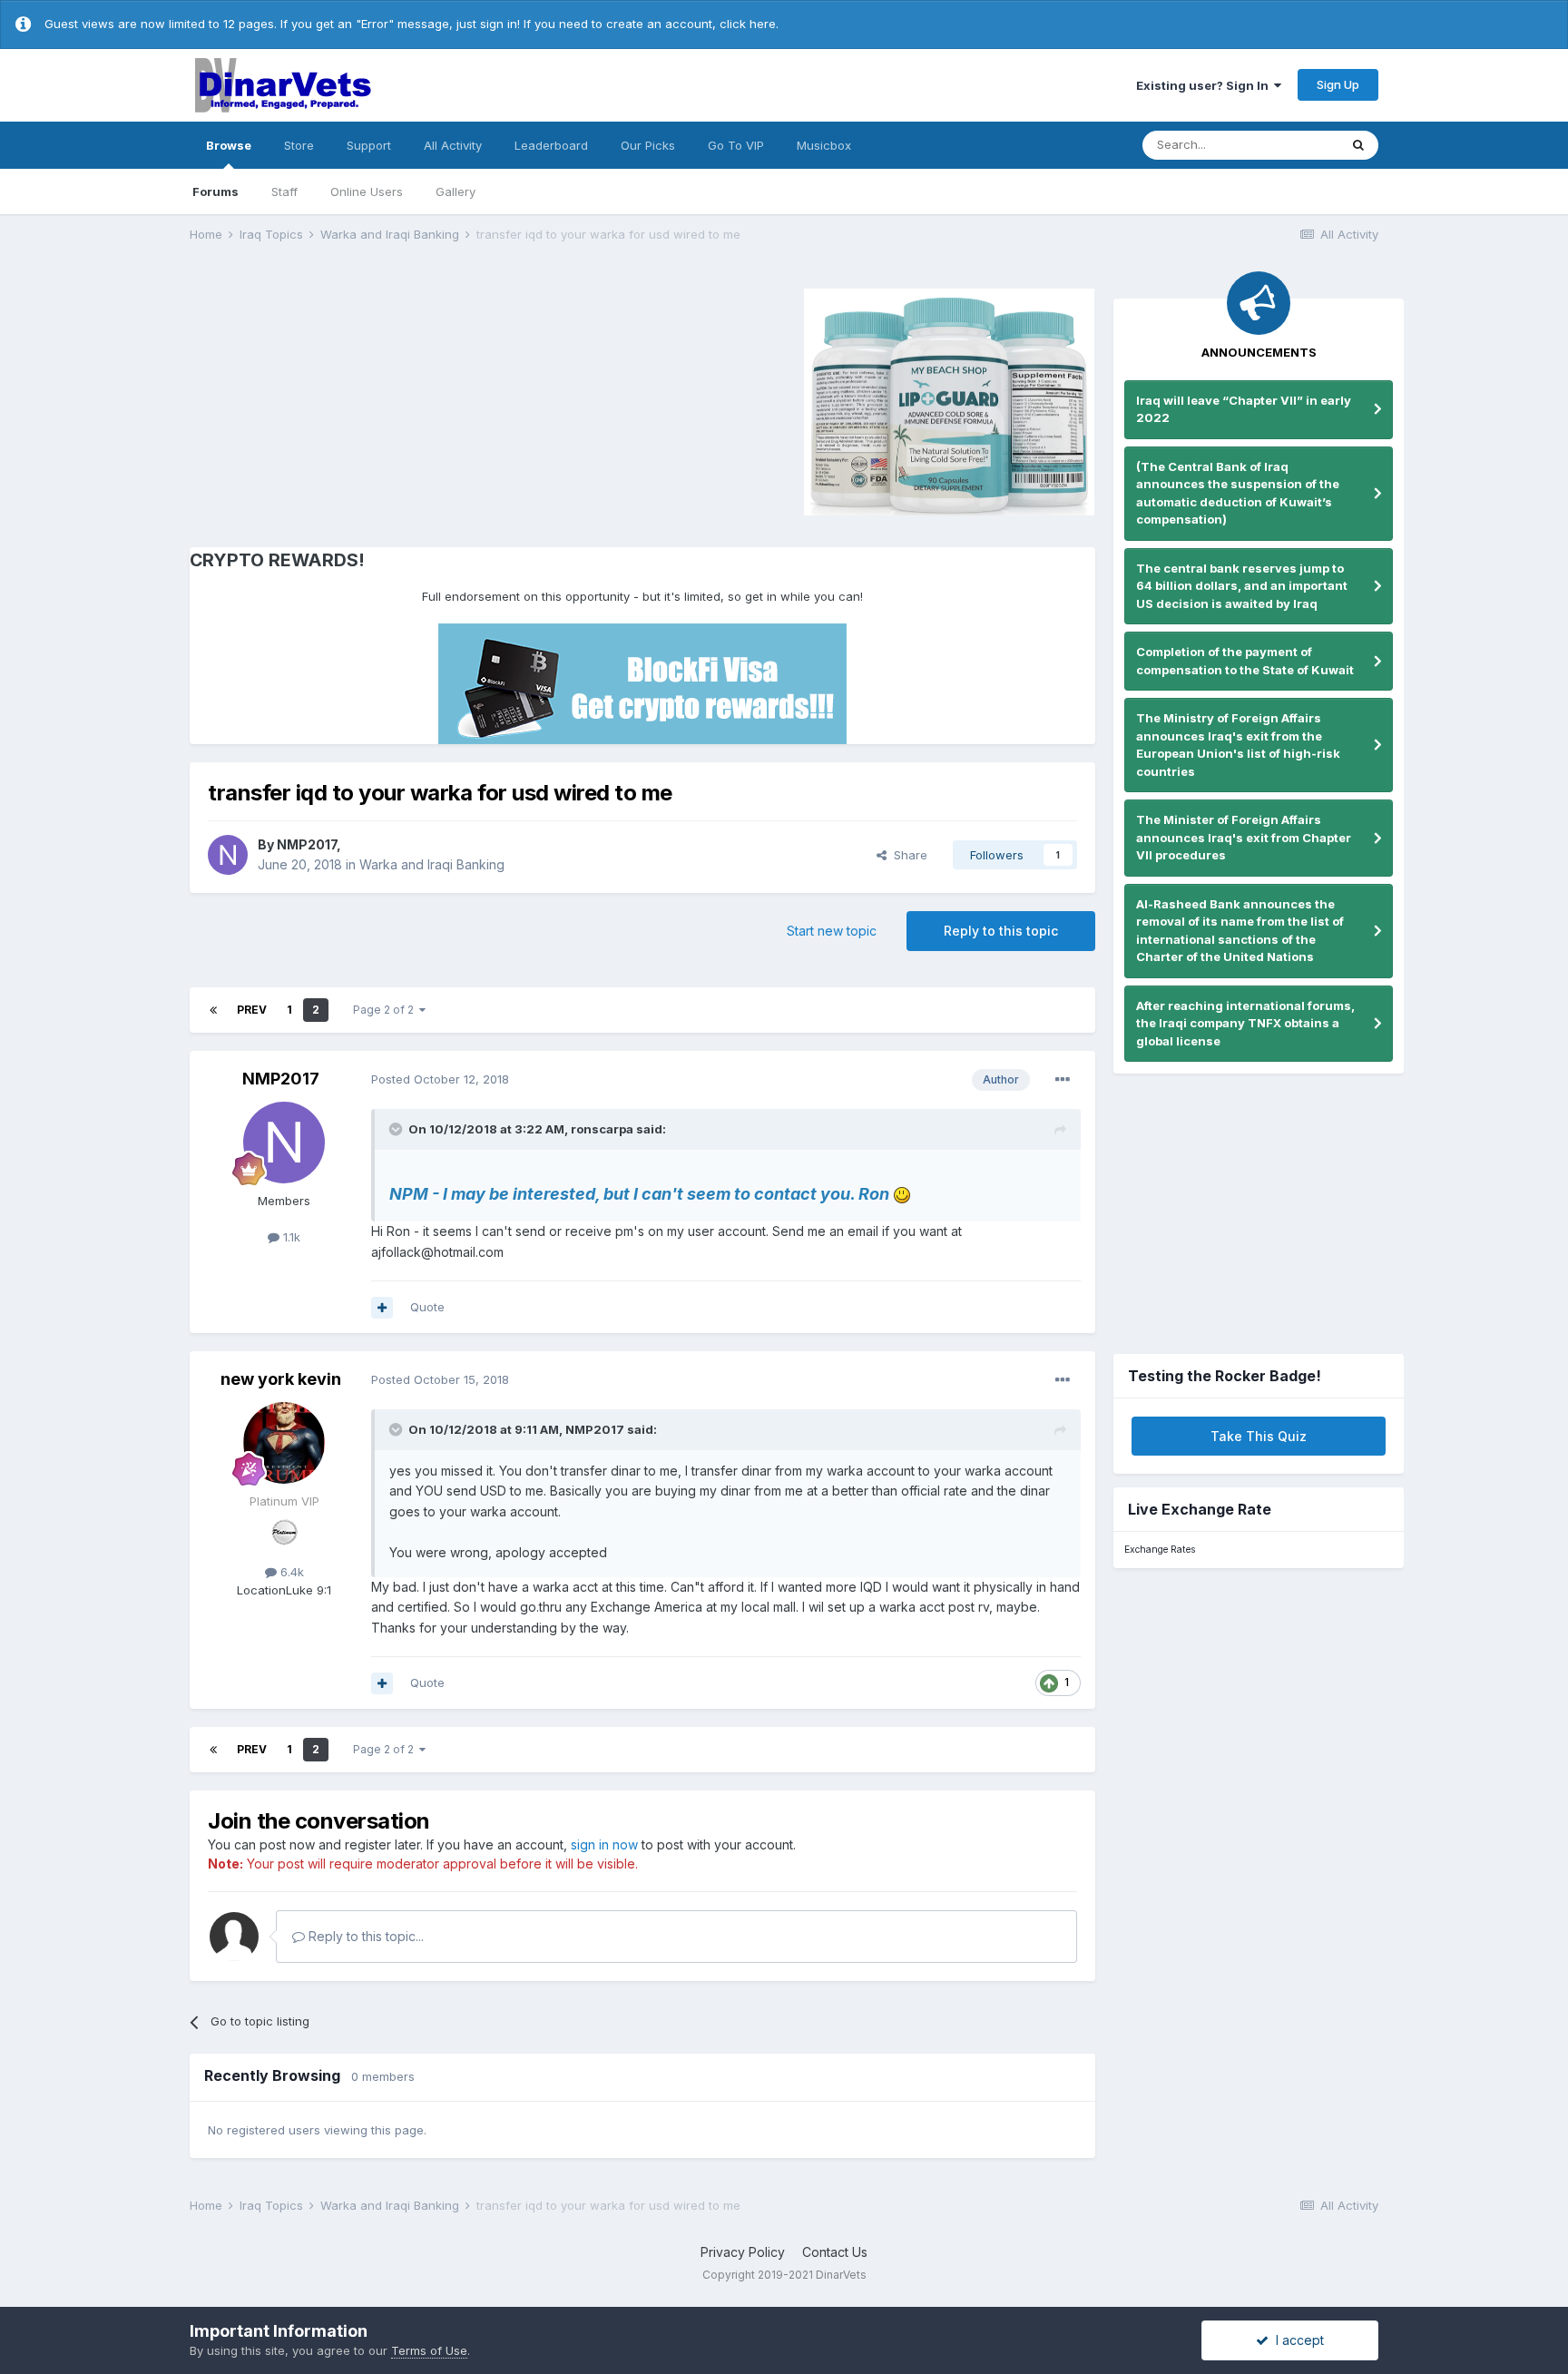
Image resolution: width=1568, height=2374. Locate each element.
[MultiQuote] (382, 1308)
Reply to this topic (1001, 931)
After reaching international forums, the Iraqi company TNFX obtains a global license (1245, 1023)
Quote (427, 1307)
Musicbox (824, 145)
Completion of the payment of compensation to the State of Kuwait (1245, 661)
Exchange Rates (1160, 1550)
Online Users (367, 191)
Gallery (456, 191)
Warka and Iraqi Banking (432, 864)
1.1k (290, 1237)
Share (907, 855)
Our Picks (648, 145)
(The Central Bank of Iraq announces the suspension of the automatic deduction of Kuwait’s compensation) (1238, 493)
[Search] (1358, 145)
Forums (216, 191)
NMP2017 (307, 844)
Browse (229, 145)
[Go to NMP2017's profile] (228, 855)
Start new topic (832, 931)
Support (369, 145)
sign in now (604, 1844)
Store (299, 145)
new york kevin (281, 1379)
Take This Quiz (1259, 1436)
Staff (284, 191)
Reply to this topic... (364, 1936)
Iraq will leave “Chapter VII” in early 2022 (1244, 409)
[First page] (213, 1010)
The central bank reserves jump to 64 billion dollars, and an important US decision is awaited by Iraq (1242, 586)
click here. (749, 24)
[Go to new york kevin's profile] (284, 1443)
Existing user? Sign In (1205, 85)
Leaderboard (551, 145)
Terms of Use (429, 2350)
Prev (252, 1010)
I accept (1296, 2340)
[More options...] (1063, 1080)
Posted (440, 1079)
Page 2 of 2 (386, 1010)
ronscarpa (602, 1129)
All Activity (453, 145)
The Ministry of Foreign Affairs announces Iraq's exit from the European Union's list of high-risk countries (1238, 745)
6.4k (290, 1572)
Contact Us (835, 2252)
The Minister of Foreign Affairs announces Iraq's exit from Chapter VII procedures (1244, 837)
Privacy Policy (743, 2252)
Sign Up (1338, 84)
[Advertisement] (343, 399)
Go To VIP (736, 145)
